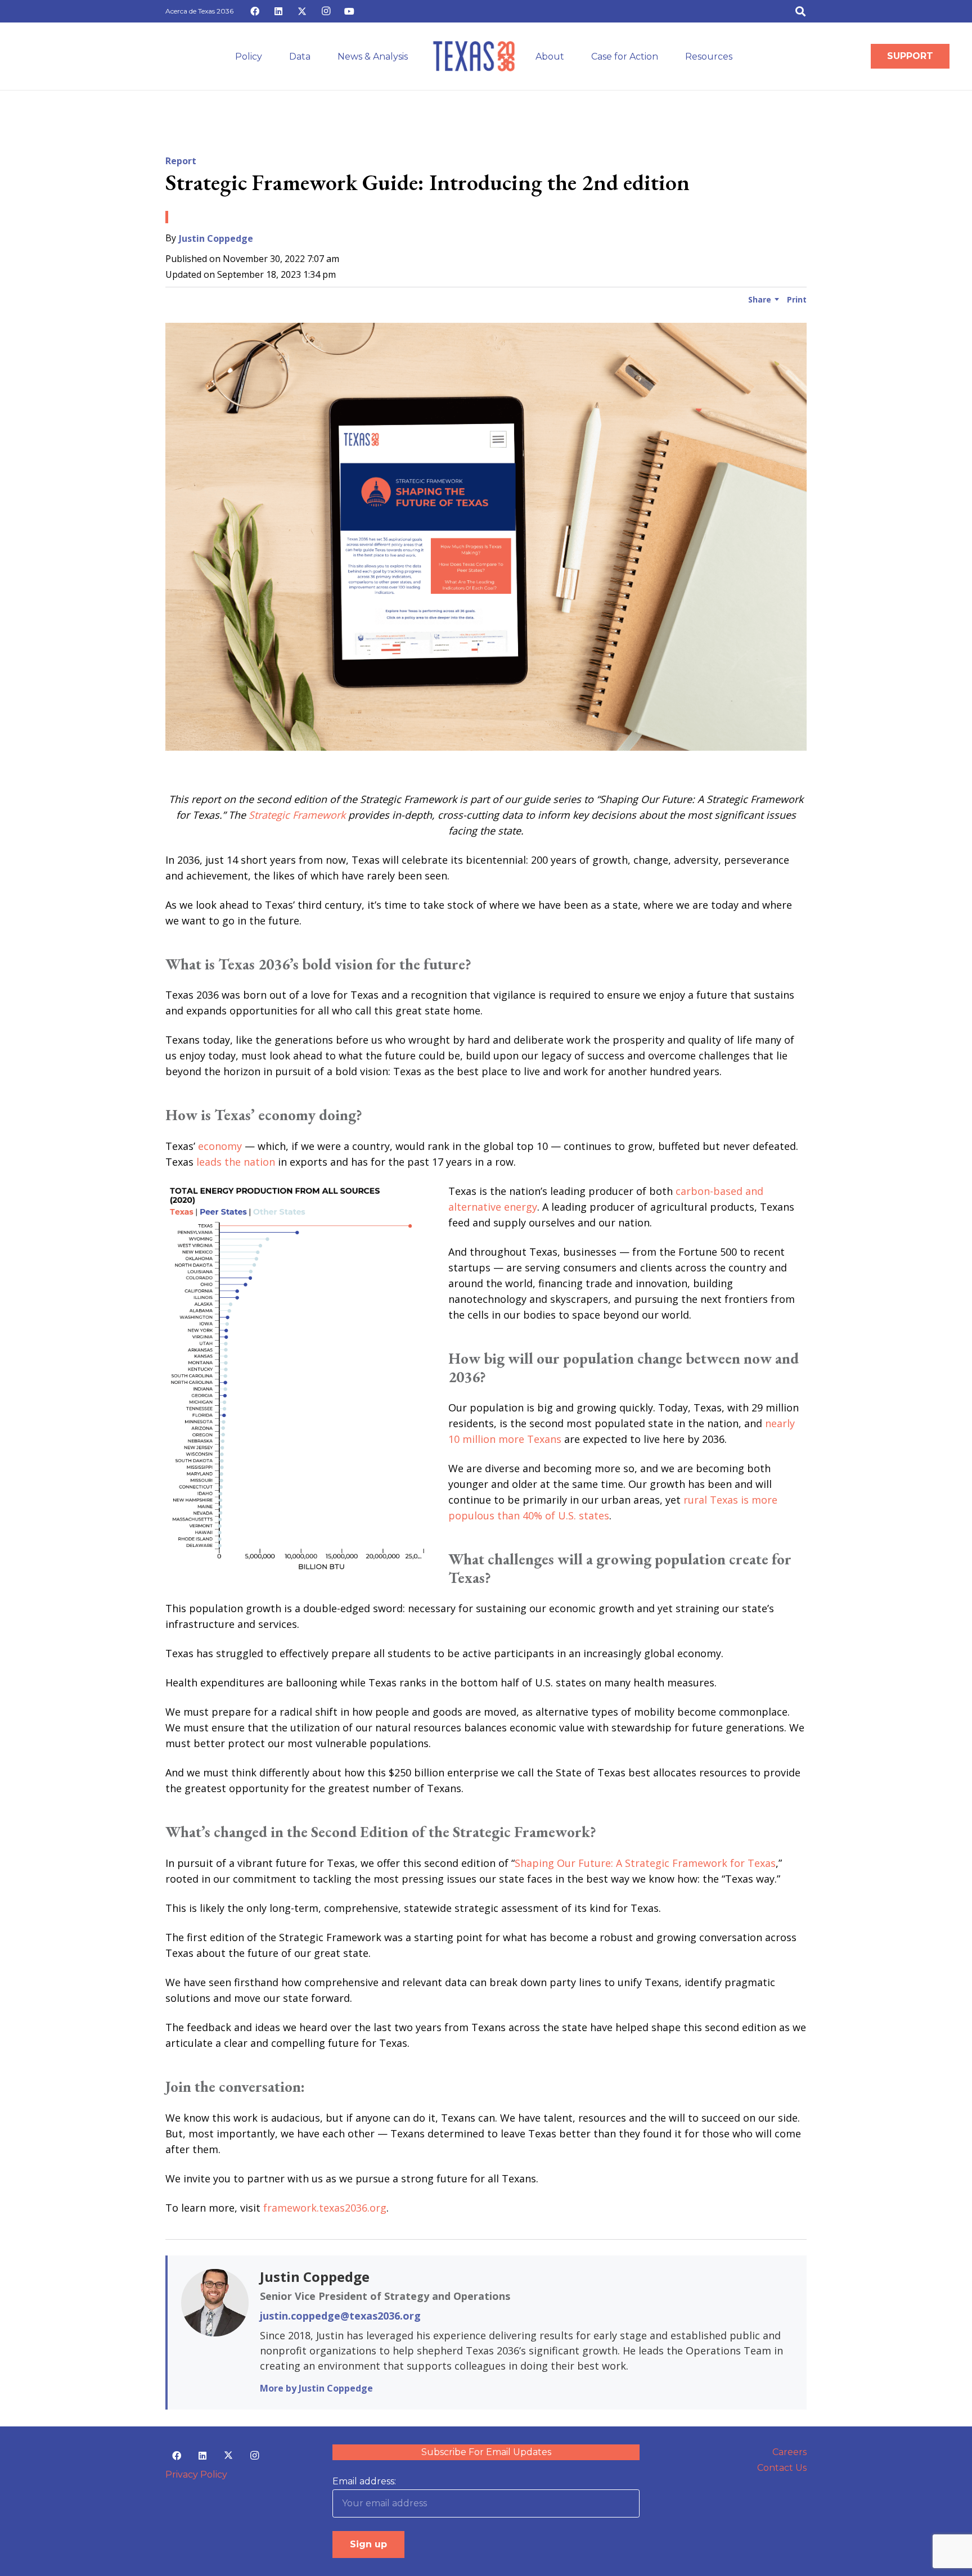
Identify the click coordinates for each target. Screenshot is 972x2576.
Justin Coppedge (216, 238)
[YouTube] (349, 11)
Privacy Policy (196, 2475)
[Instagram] (326, 11)
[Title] (474, 56)
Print (797, 299)
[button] (800, 11)
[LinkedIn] (278, 11)
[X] (302, 11)
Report (181, 161)
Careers (789, 2452)
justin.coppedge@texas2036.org (340, 2316)
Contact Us (782, 2468)
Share (760, 299)
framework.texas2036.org (325, 2208)
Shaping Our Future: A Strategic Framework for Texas (645, 1863)
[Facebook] (255, 11)
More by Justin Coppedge (316, 2388)
